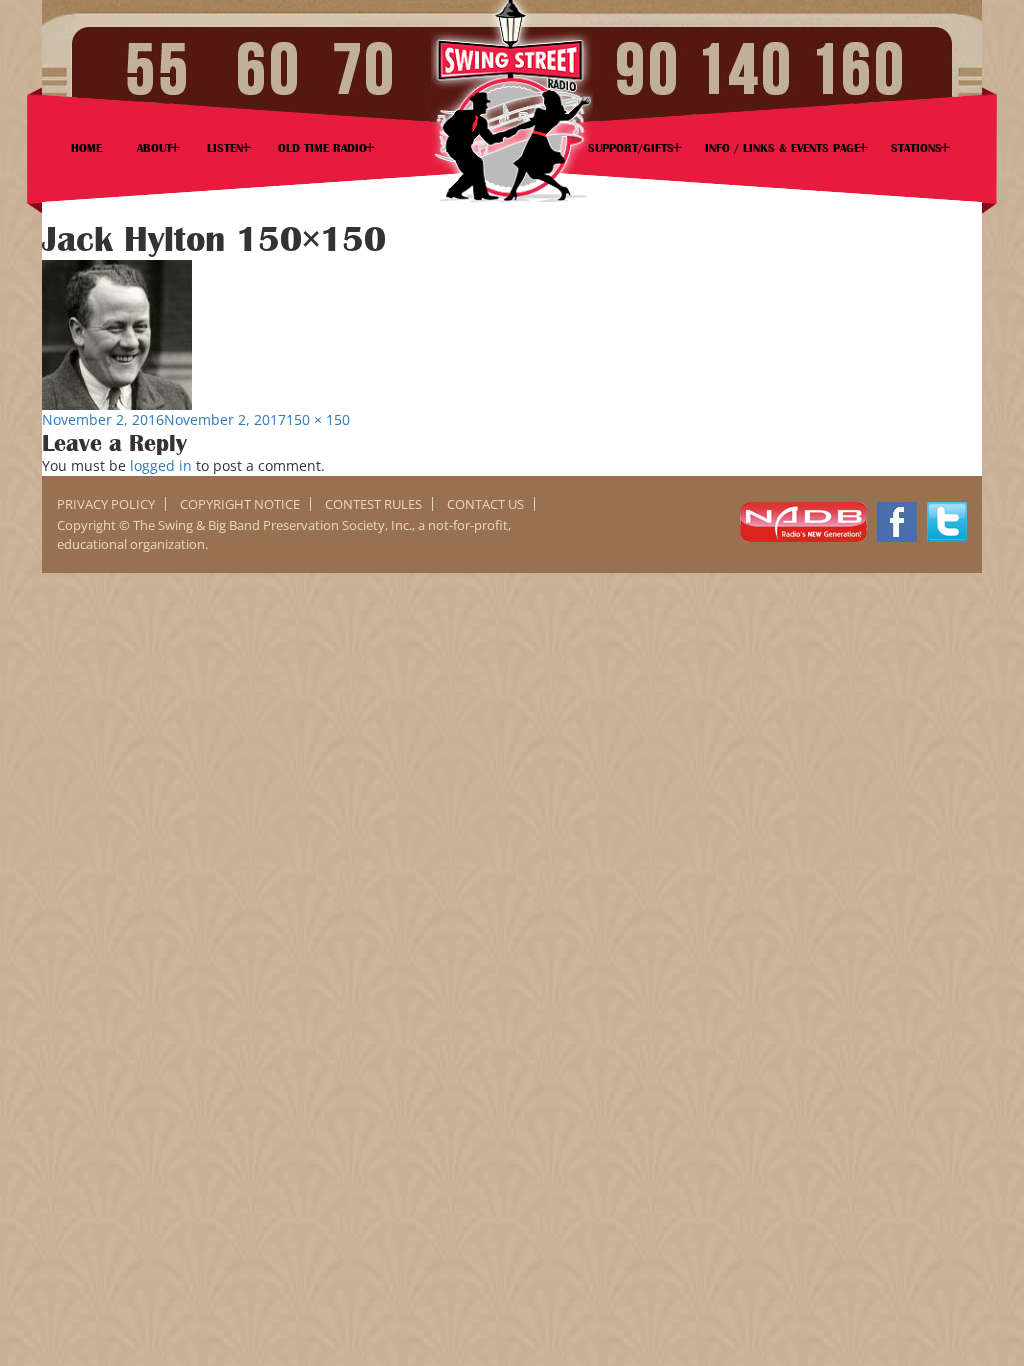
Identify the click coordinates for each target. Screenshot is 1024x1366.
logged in (161, 465)
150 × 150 (318, 419)
